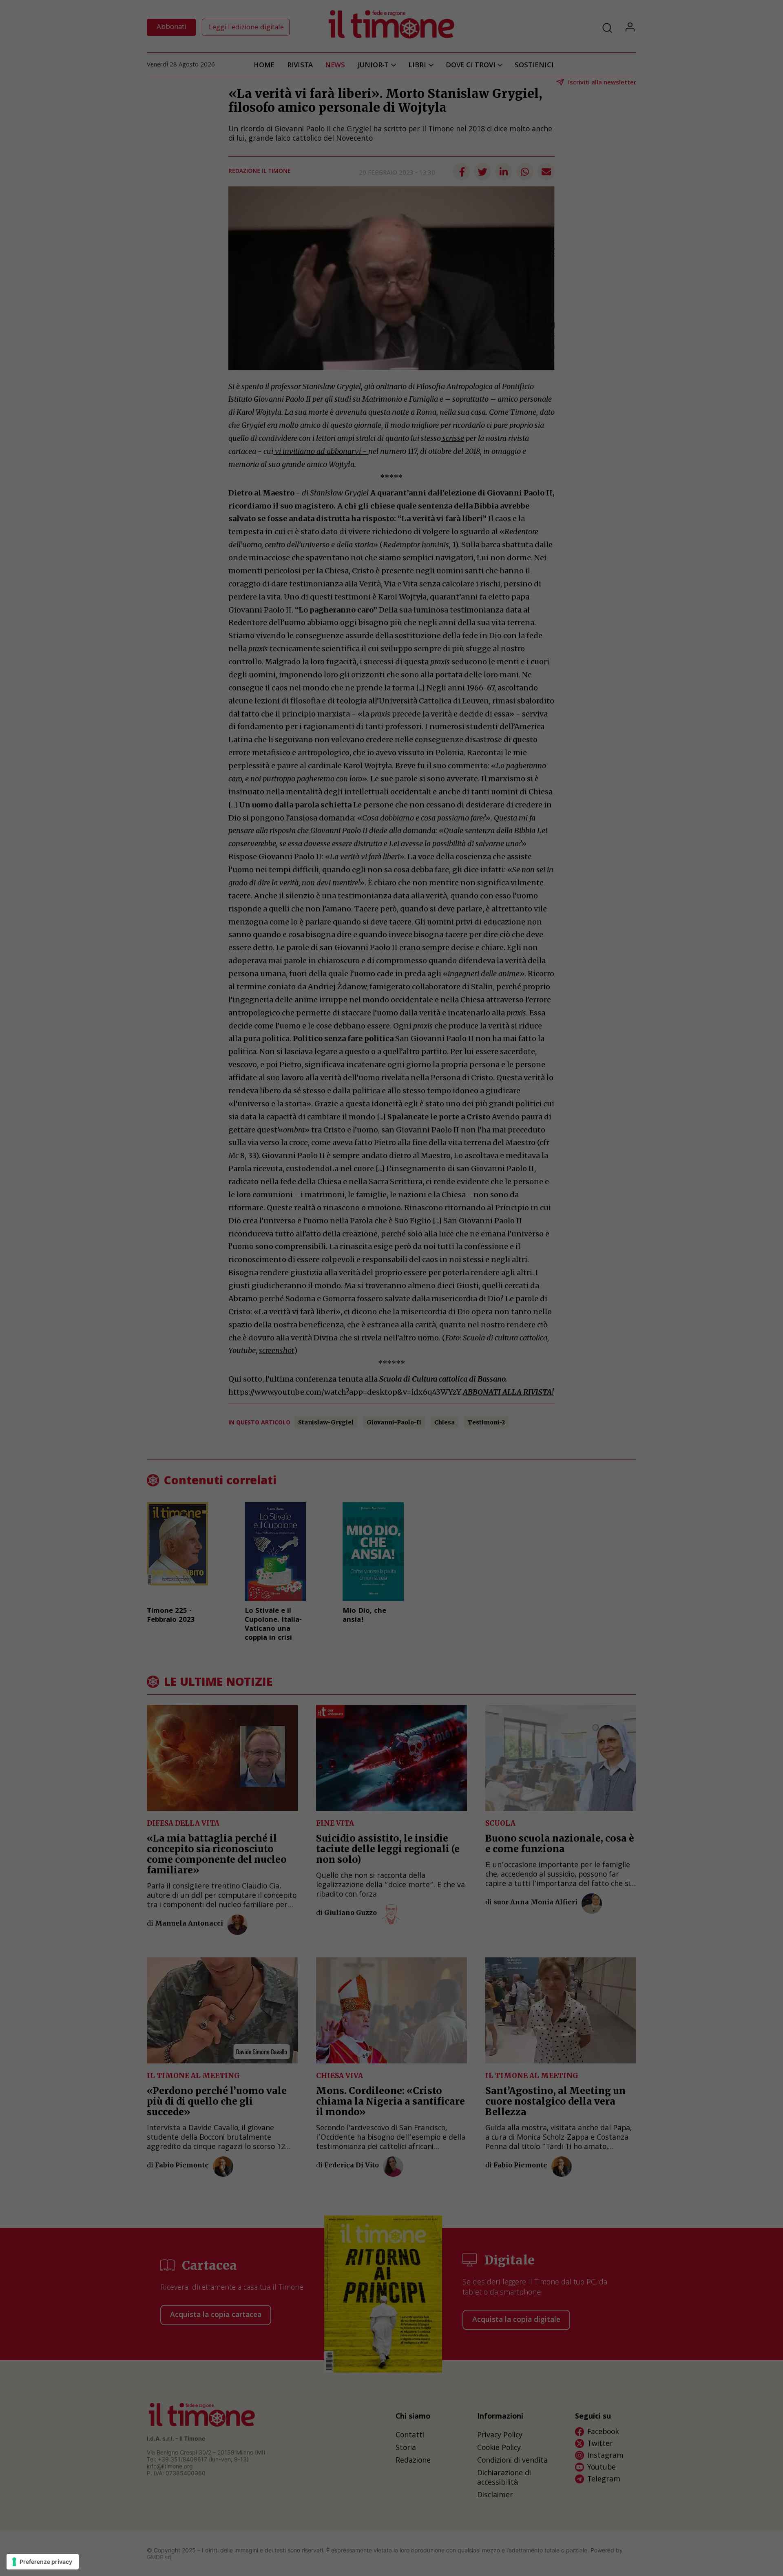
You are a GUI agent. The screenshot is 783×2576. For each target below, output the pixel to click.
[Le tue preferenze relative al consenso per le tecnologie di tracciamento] (43, 2562)
